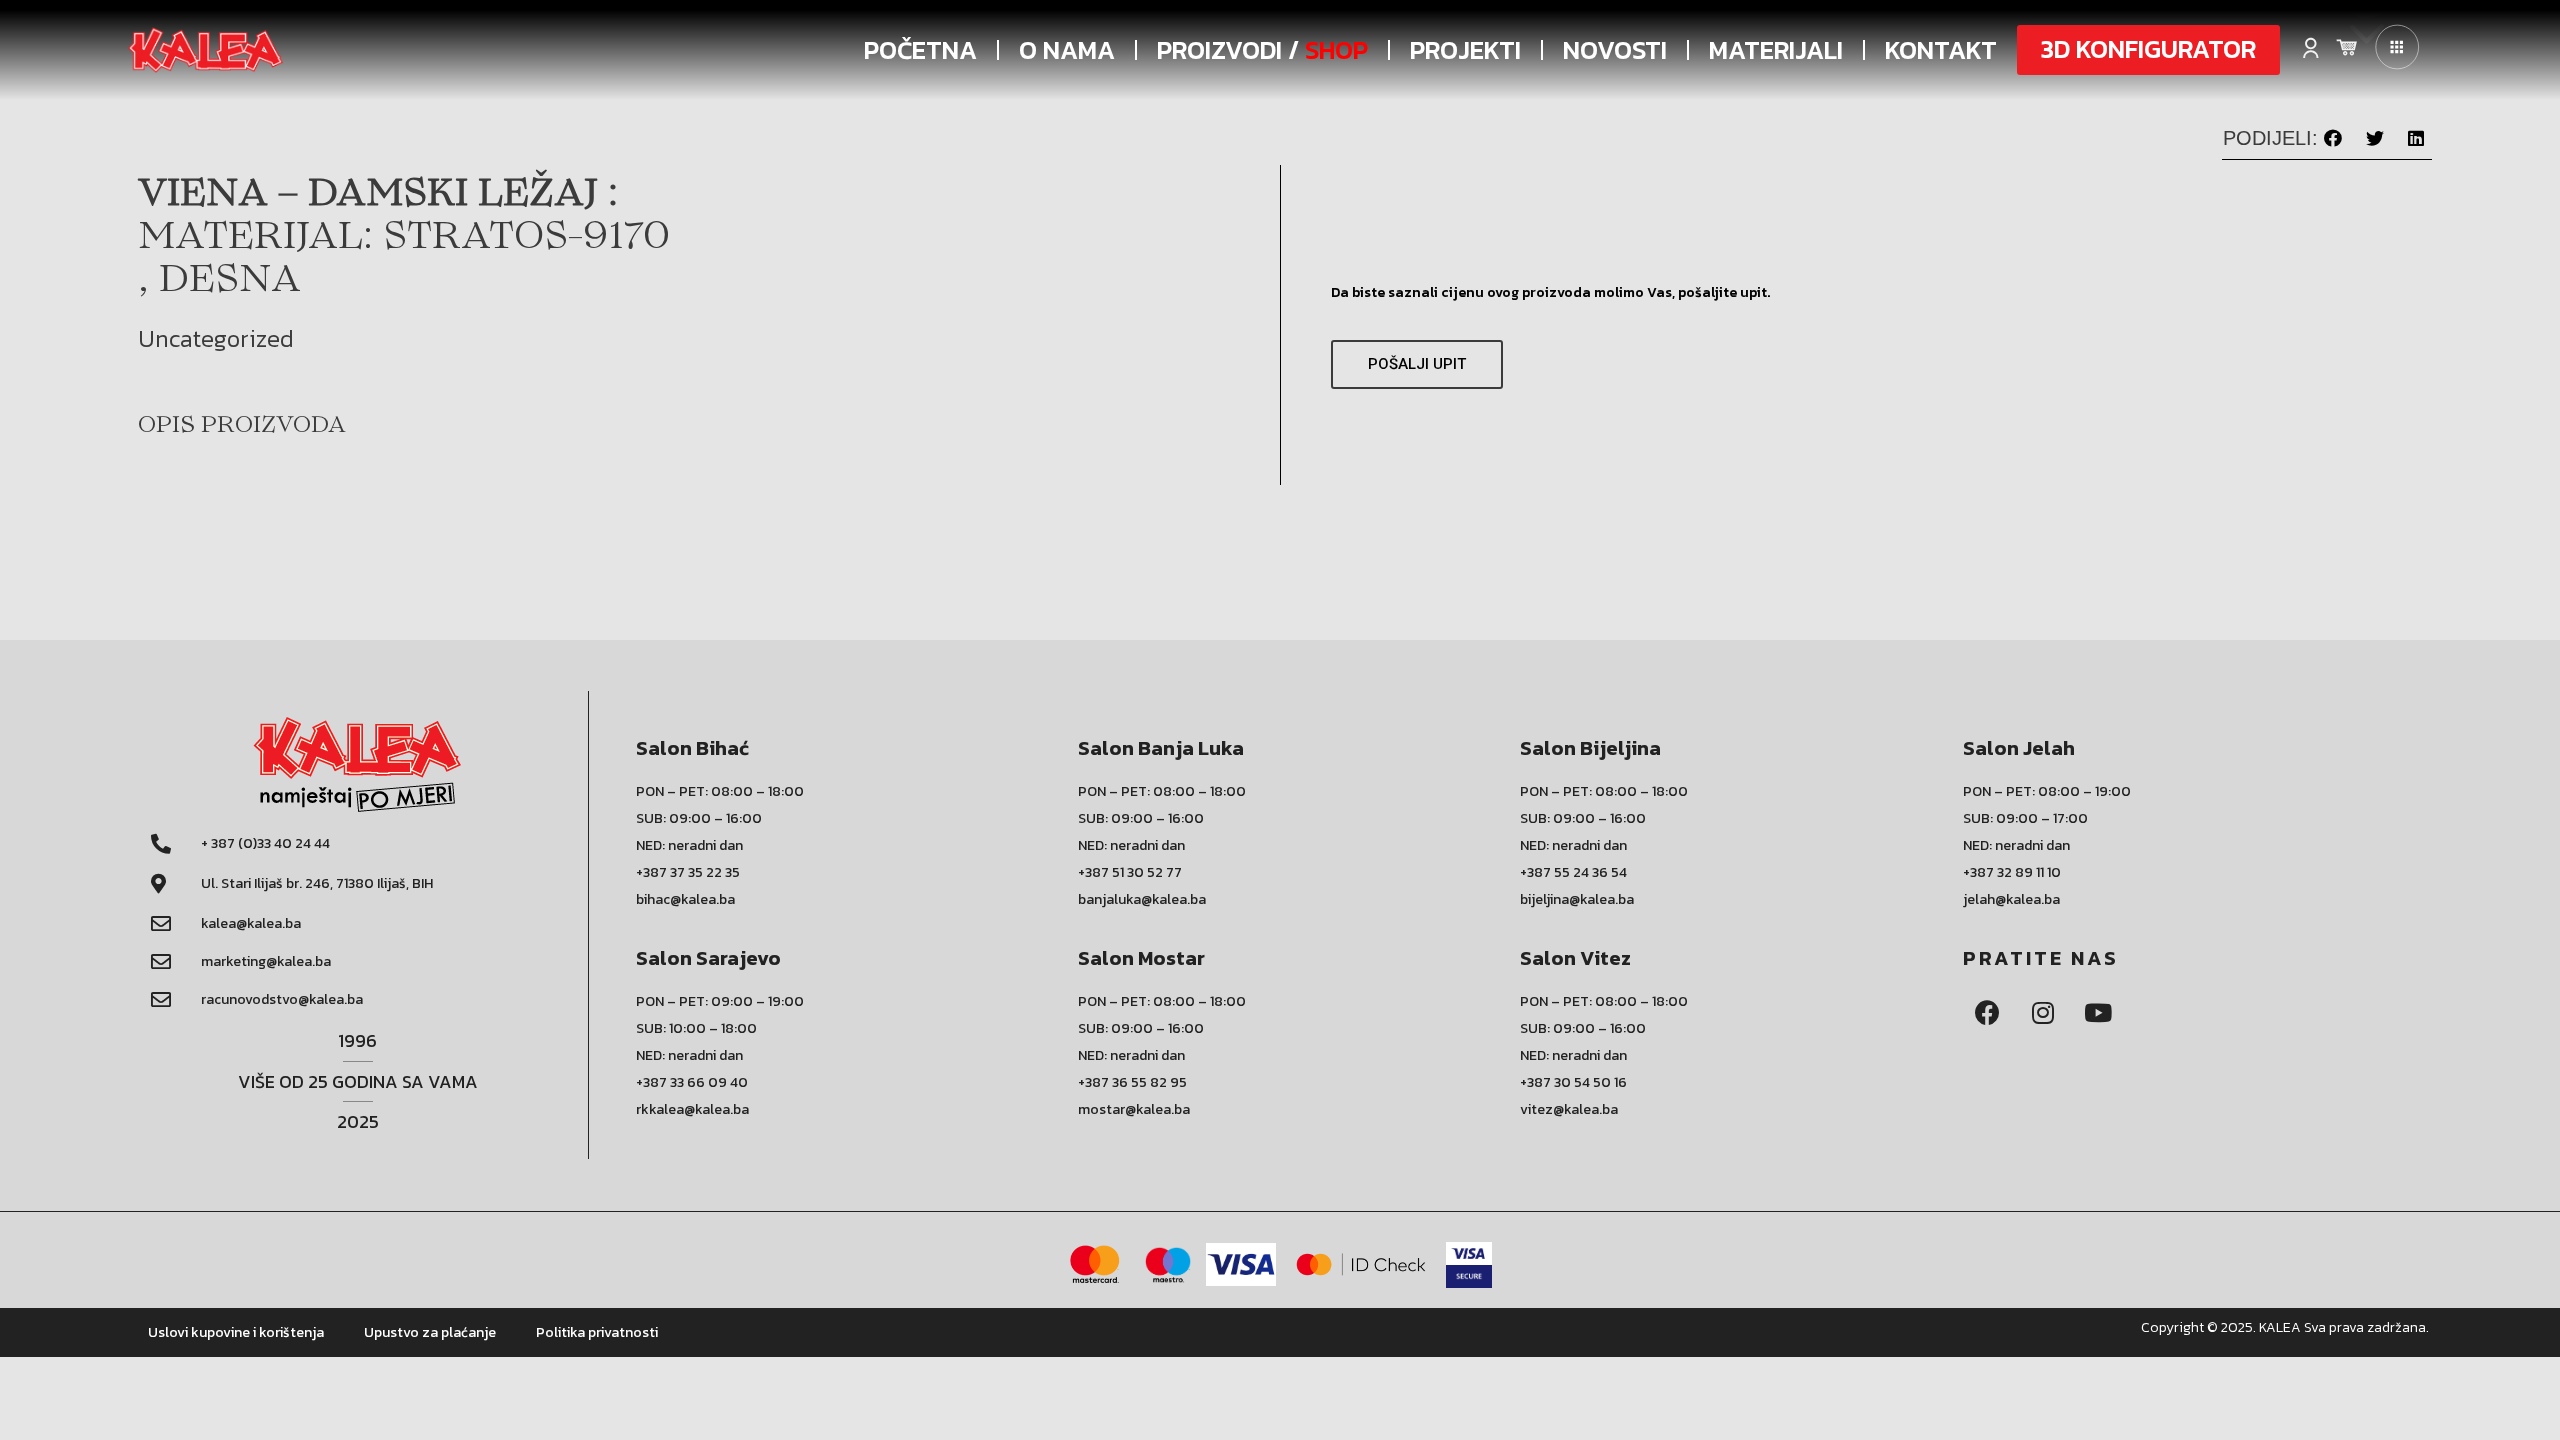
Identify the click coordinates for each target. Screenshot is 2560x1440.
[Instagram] (2043, 1013)
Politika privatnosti (597, 1332)
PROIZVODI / (1262, 50)
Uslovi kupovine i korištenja (236, 1332)
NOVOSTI (1615, 50)
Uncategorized (216, 338)
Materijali (1776, 50)
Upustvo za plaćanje (430, 1332)
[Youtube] (2098, 1013)
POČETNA (920, 50)
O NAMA (1067, 50)
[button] (2148, 50)
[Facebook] (1988, 1013)
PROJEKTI (1465, 50)
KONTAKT (1941, 50)
